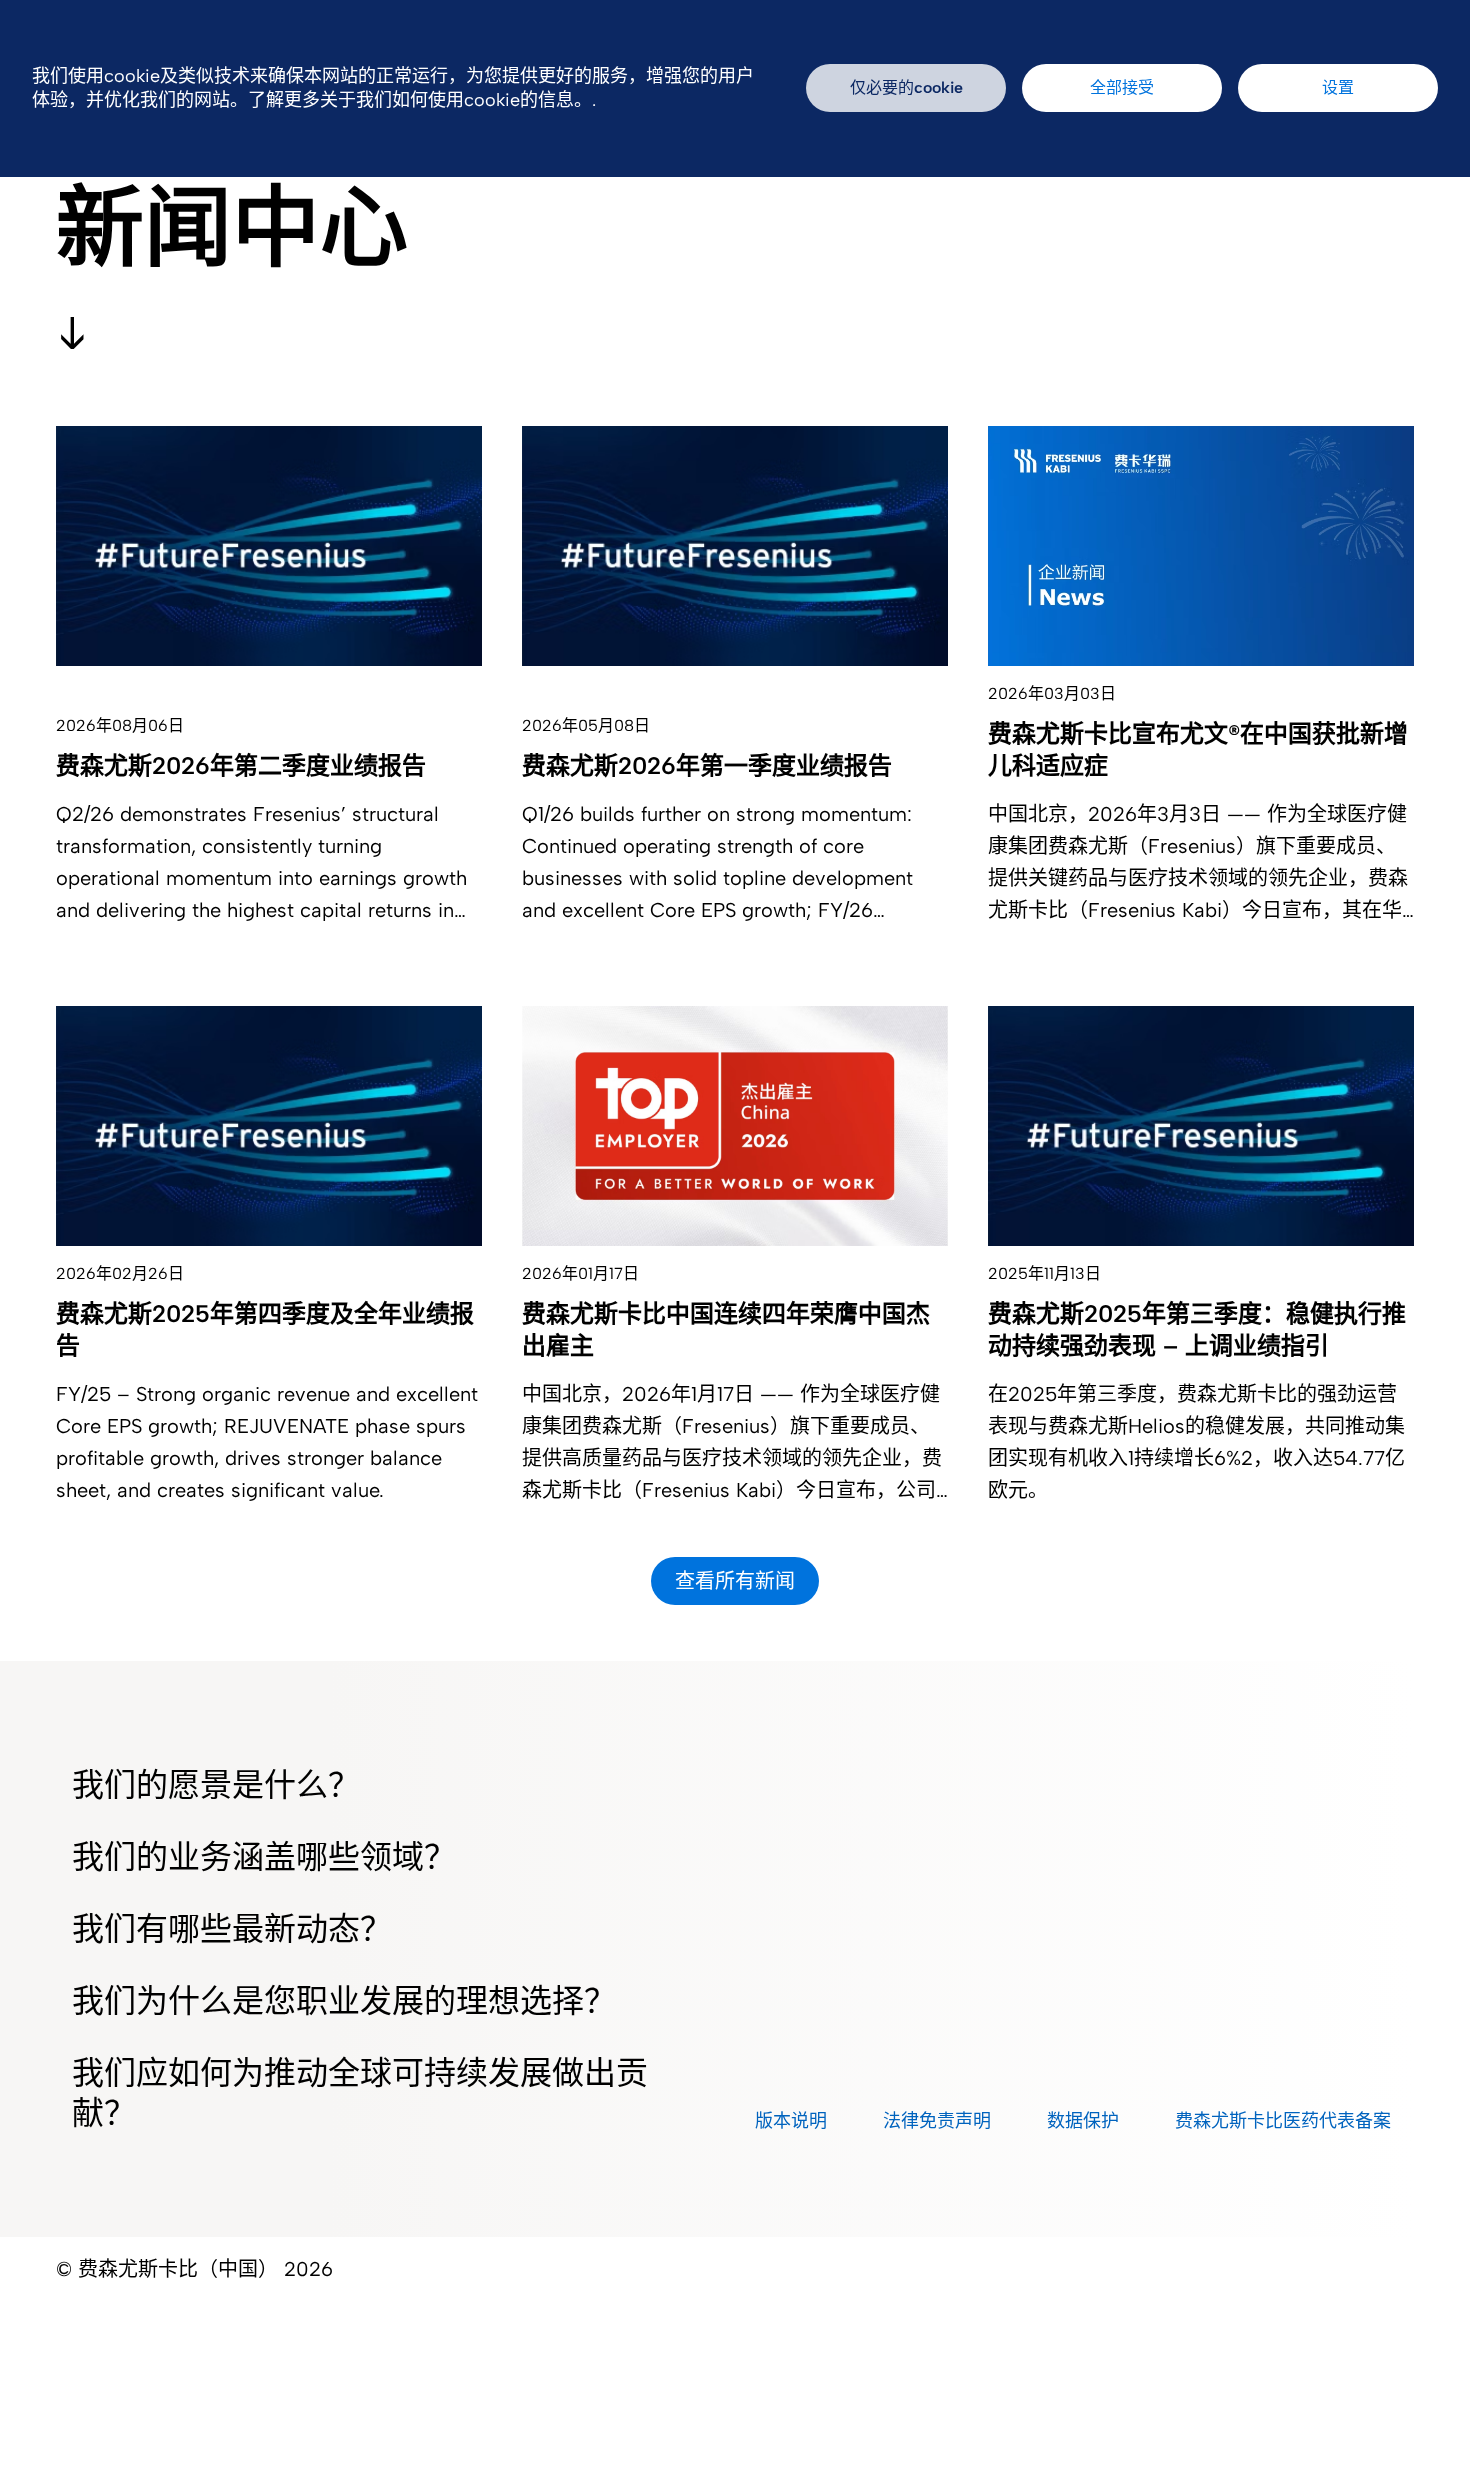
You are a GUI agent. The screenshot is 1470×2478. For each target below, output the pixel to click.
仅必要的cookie (906, 87)
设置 (1338, 87)
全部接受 (1122, 87)
